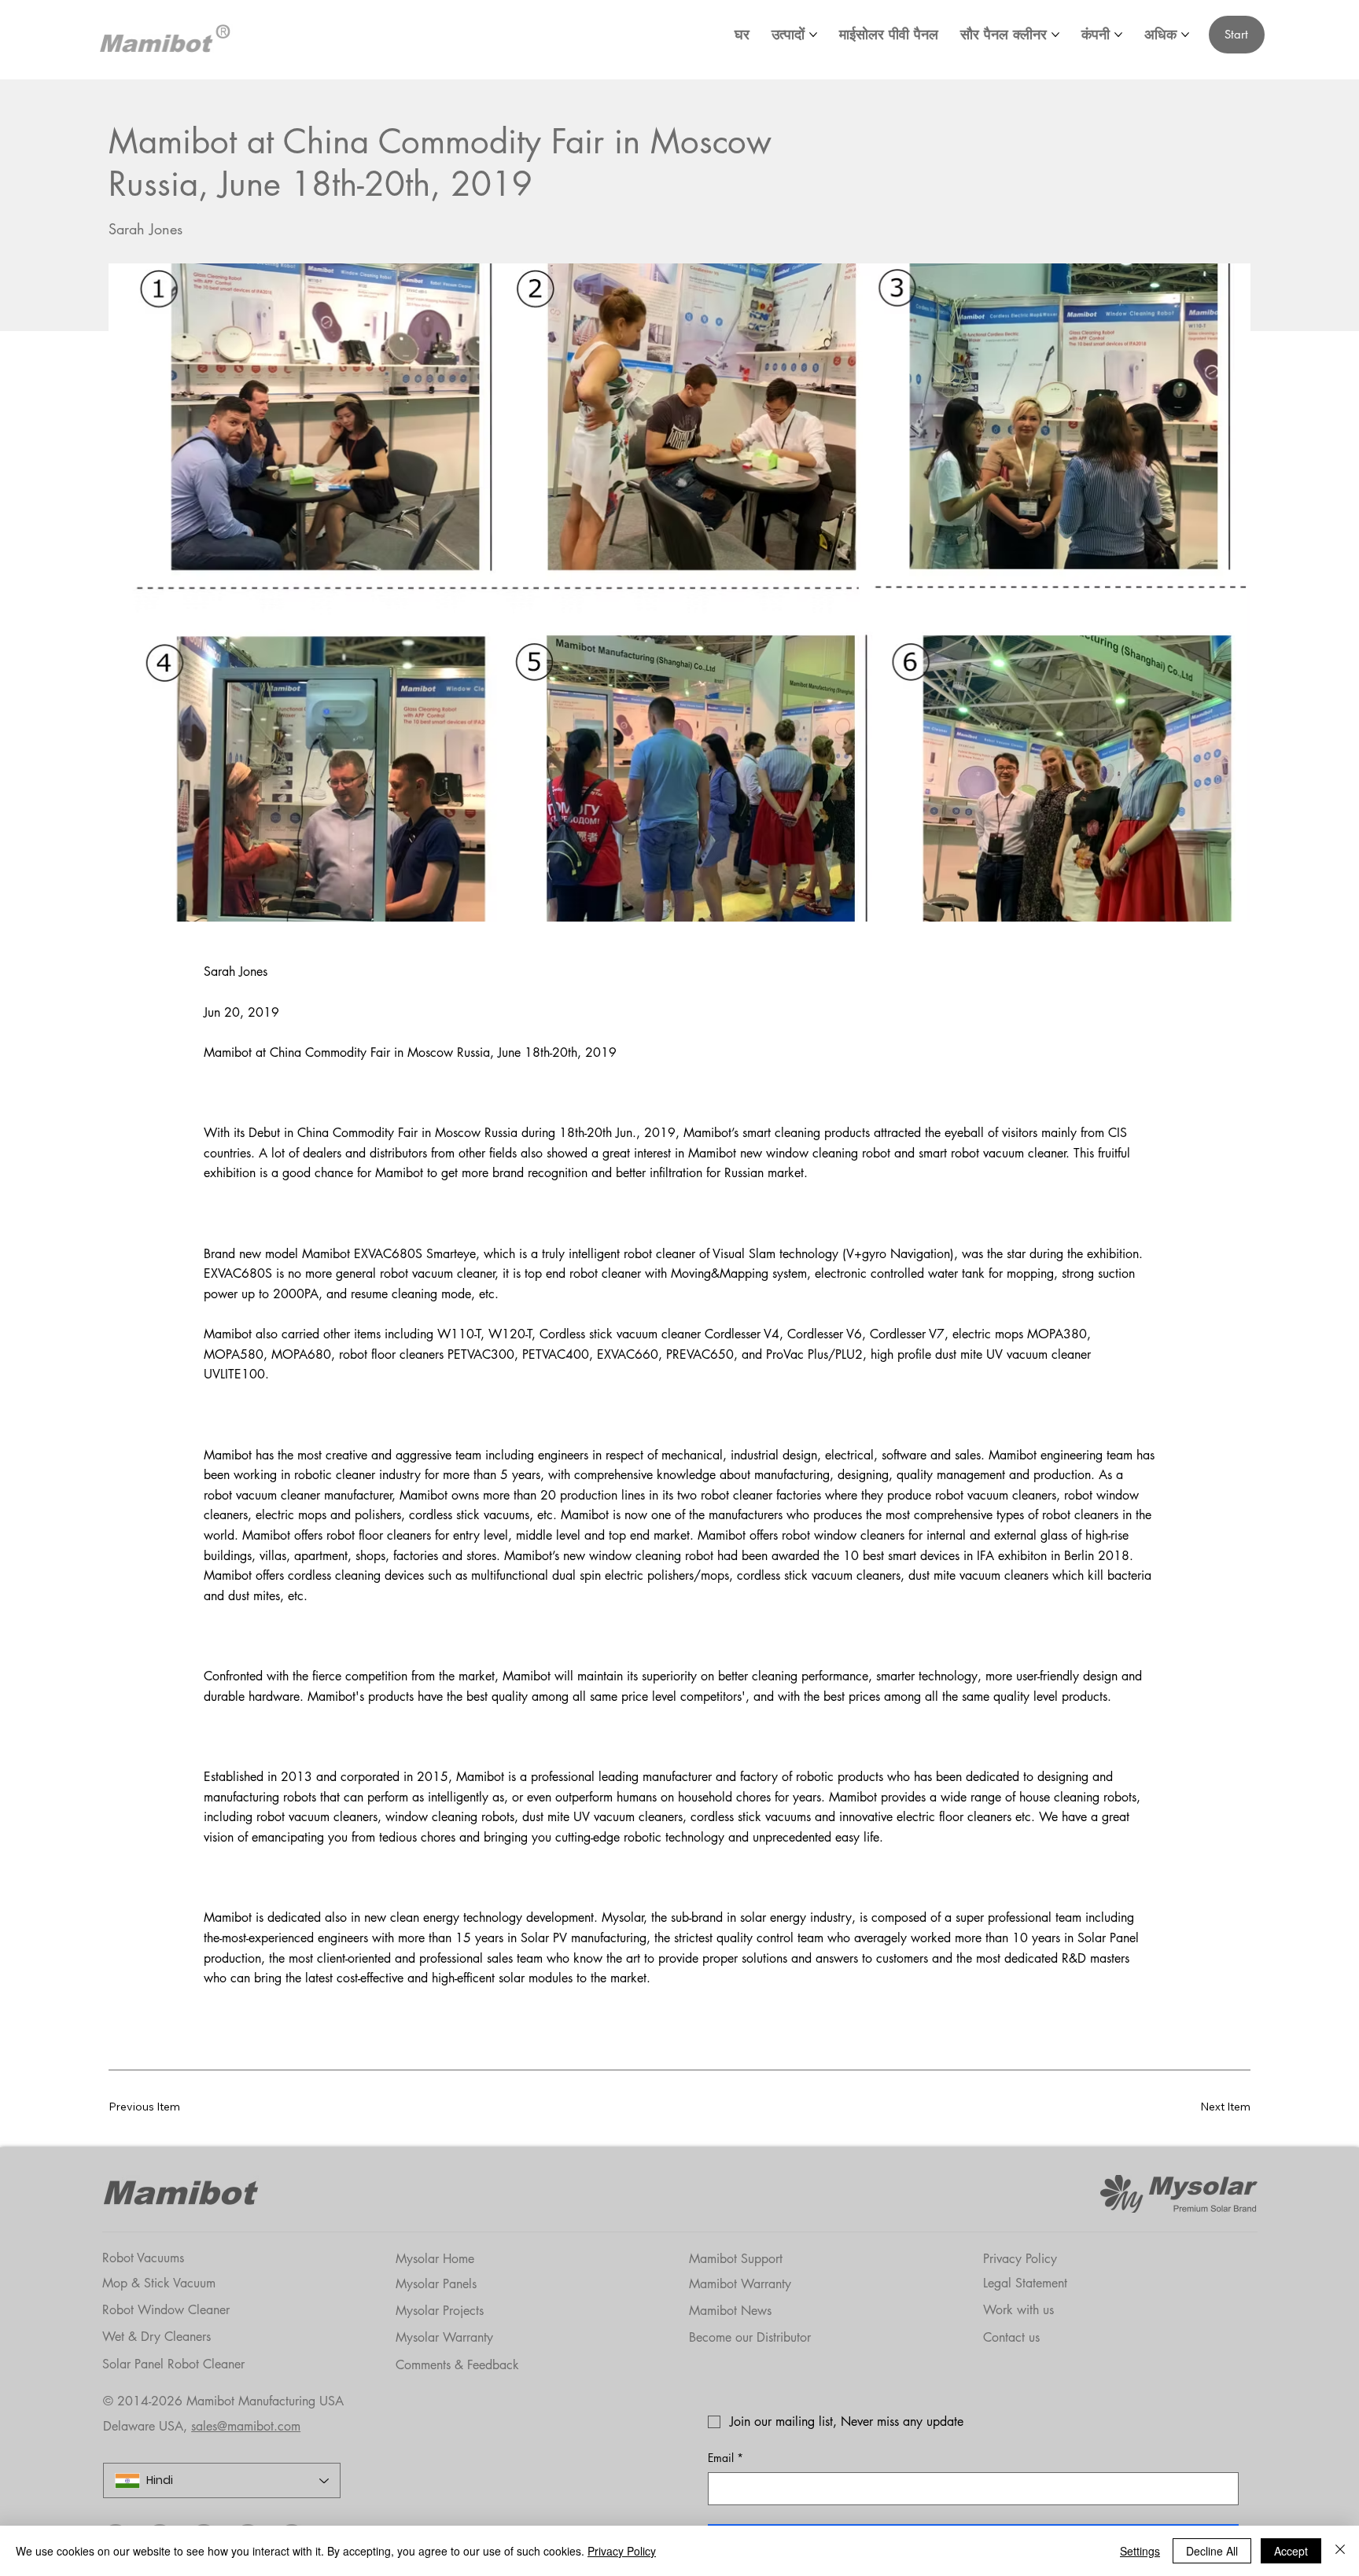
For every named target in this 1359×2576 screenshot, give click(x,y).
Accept (1291, 2551)
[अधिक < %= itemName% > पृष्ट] (813, 35)
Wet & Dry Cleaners (157, 2337)
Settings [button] (1140, 2551)
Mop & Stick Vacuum (159, 2283)
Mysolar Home (435, 2259)
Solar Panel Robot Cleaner (173, 2364)
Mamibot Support (736, 2259)
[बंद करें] (1340, 2551)
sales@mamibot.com (246, 2426)
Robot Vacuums (143, 2258)
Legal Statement (1025, 2283)
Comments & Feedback (457, 2365)
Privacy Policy (1020, 2259)
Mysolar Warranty (444, 2337)
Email (726, 2458)
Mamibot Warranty (740, 2284)
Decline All (1212, 2551)
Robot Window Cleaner (166, 2310)
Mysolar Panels (436, 2284)
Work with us (1018, 2310)
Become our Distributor (750, 2337)
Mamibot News (730, 2311)
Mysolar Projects (440, 2311)
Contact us (1011, 2337)
